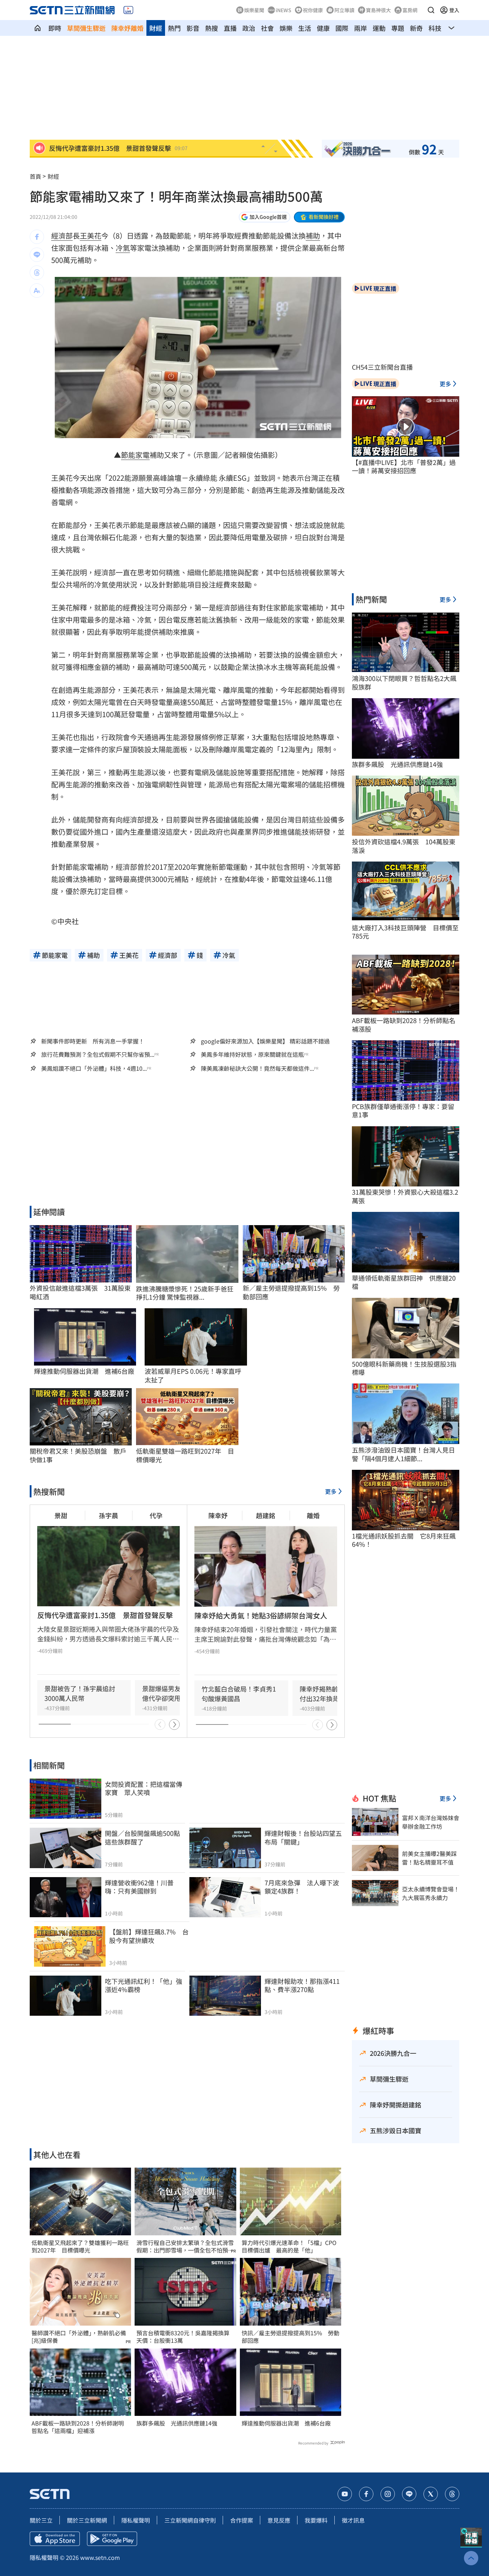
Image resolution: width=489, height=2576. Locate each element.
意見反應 (279, 2520)
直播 (230, 28)
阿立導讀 (344, 10)
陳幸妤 (218, 1515)
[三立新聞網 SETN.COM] (38, 28)
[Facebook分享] (37, 237)
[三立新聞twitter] (431, 2494)
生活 (305, 28)
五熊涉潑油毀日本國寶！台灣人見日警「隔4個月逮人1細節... (403, 1454)
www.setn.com (100, 2557)
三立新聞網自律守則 (190, 2520)
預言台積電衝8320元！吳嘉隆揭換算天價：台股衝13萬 (183, 2337)
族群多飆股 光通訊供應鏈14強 (177, 2423)
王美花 (91, 236)
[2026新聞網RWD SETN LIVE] (128, 10)
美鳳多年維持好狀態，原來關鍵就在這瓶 (252, 1054)
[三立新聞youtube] (345, 2494)
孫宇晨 (108, 1515)
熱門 (174, 28)
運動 (379, 28)
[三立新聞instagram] (388, 2494)
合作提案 (242, 2520)
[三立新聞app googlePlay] (112, 2539)
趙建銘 (266, 1515)
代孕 (156, 1515)
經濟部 (62, 236)
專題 (398, 28)
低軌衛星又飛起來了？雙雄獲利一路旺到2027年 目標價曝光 (80, 2246)
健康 (323, 28)
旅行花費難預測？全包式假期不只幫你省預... (98, 1054)
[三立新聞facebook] (366, 2494)
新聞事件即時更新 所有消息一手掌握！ (93, 1041)
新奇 (416, 28)
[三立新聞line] (409, 2494)
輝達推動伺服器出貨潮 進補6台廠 (286, 2423)
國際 (342, 28)
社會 (267, 28)
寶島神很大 (378, 10)
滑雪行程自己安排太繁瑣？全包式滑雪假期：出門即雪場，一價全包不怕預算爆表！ (185, 2246)
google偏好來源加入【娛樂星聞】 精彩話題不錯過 (265, 1041)
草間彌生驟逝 (86, 28)
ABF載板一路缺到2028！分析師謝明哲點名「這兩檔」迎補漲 (78, 2427)
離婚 (313, 1515)
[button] (431, 10)
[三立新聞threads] (452, 2494)
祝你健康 (313, 10)
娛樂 (286, 28)
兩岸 (360, 28)
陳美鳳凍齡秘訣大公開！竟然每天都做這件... (257, 1068)
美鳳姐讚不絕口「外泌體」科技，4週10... (94, 1068)
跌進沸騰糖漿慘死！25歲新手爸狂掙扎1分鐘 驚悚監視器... (185, 1293)
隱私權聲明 (136, 2520)
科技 (435, 28)
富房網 (410, 10)
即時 (55, 28)
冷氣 (123, 248)
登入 (454, 10)
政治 (249, 28)
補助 (313, 236)
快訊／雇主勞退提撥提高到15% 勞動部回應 (291, 2337)
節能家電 (135, 455)
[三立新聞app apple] (55, 2539)
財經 (156, 28)
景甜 (61, 1515)
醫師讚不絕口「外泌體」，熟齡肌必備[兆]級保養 (79, 2337)
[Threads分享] (37, 273)
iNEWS (284, 10)
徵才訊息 (353, 2520)
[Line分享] (37, 255)
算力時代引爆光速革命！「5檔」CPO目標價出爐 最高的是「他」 (289, 2246)
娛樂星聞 (254, 10)
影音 (193, 28)
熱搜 (212, 28)
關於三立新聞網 (87, 2520)
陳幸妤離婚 (127, 28)
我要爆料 (316, 2520)
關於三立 (41, 2520)
